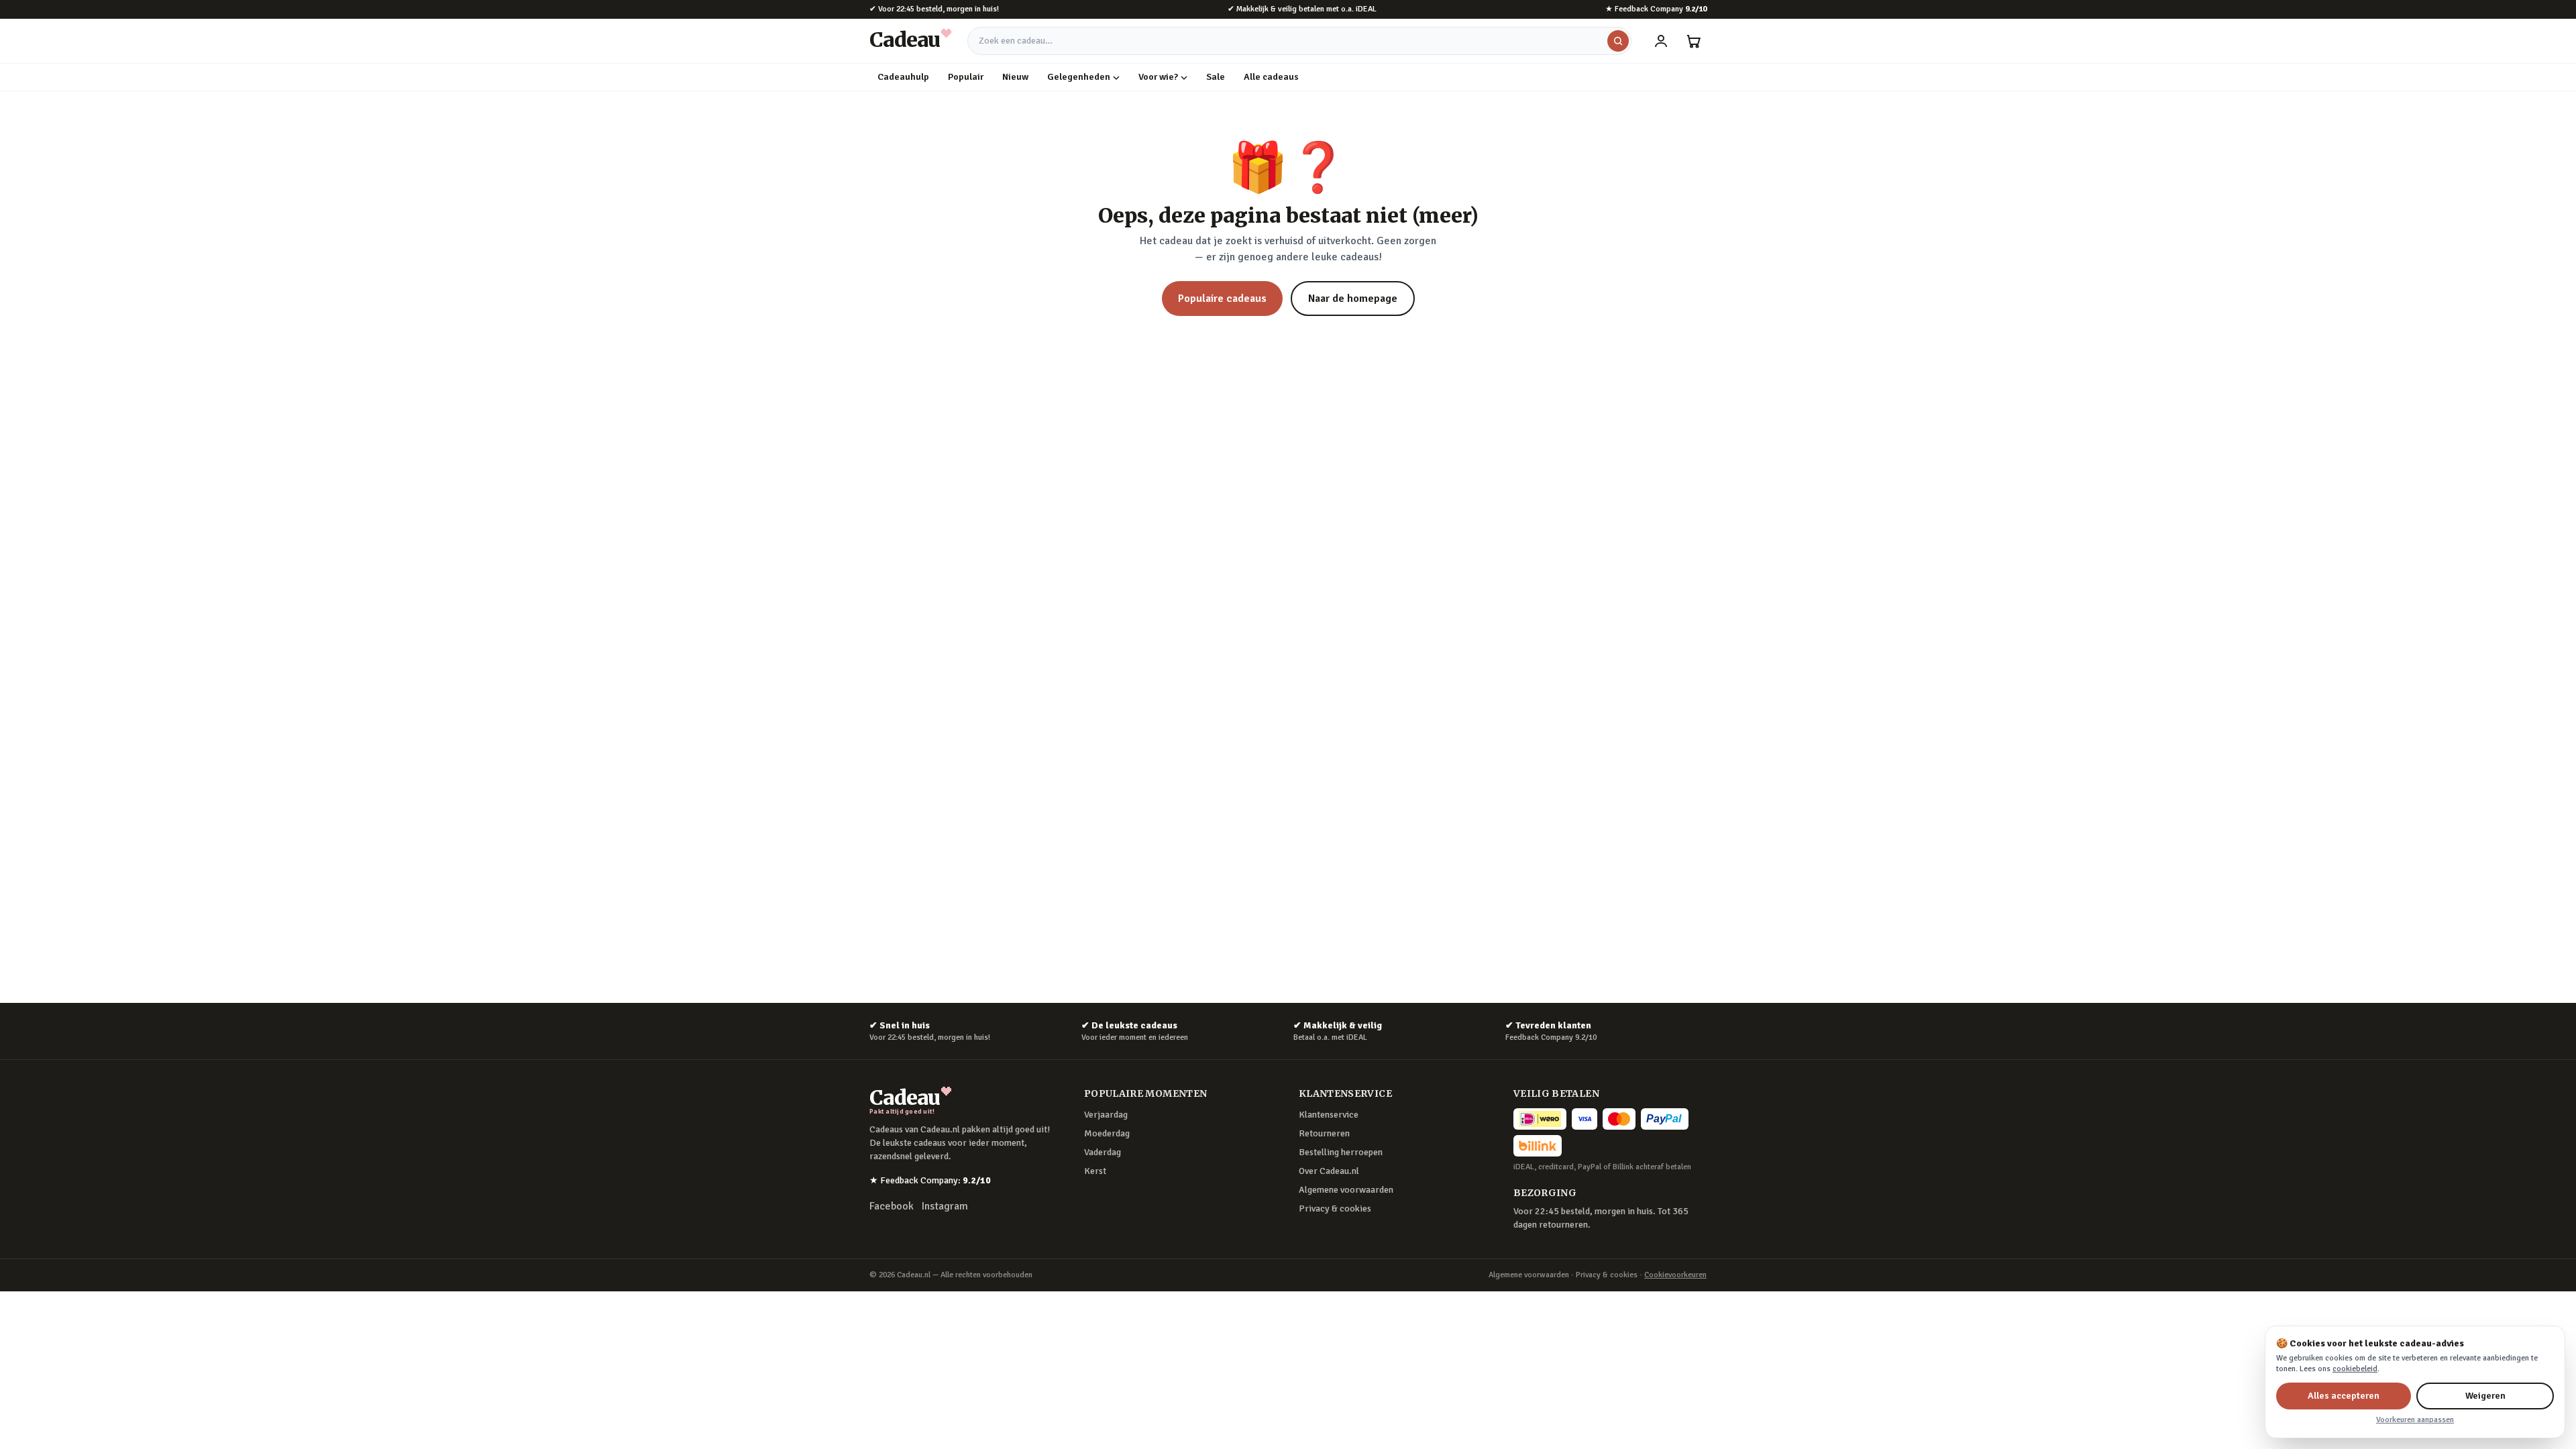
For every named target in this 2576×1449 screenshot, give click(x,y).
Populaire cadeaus (1222, 299)
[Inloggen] (1661, 41)
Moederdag (1107, 1133)
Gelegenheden (1079, 77)
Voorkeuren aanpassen (2415, 1420)
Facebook (892, 1206)
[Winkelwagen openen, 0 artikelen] (1693, 41)
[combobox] (1299, 41)
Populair (966, 77)
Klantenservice (1329, 1115)
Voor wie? (1158, 77)
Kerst (1095, 1171)
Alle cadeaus (1271, 77)
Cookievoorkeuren (1675, 1275)
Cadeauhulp (903, 77)
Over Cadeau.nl (1329, 1171)
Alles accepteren (2344, 1396)
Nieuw (1015, 77)
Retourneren (1324, 1133)
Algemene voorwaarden (1346, 1190)
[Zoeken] (1618, 41)
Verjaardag (1106, 1115)
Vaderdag (1103, 1152)
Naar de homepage (1353, 299)
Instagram (945, 1206)
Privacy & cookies (1335, 1209)
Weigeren (2485, 1396)
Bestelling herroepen (1341, 1152)
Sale (1216, 77)
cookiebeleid (2355, 1369)
